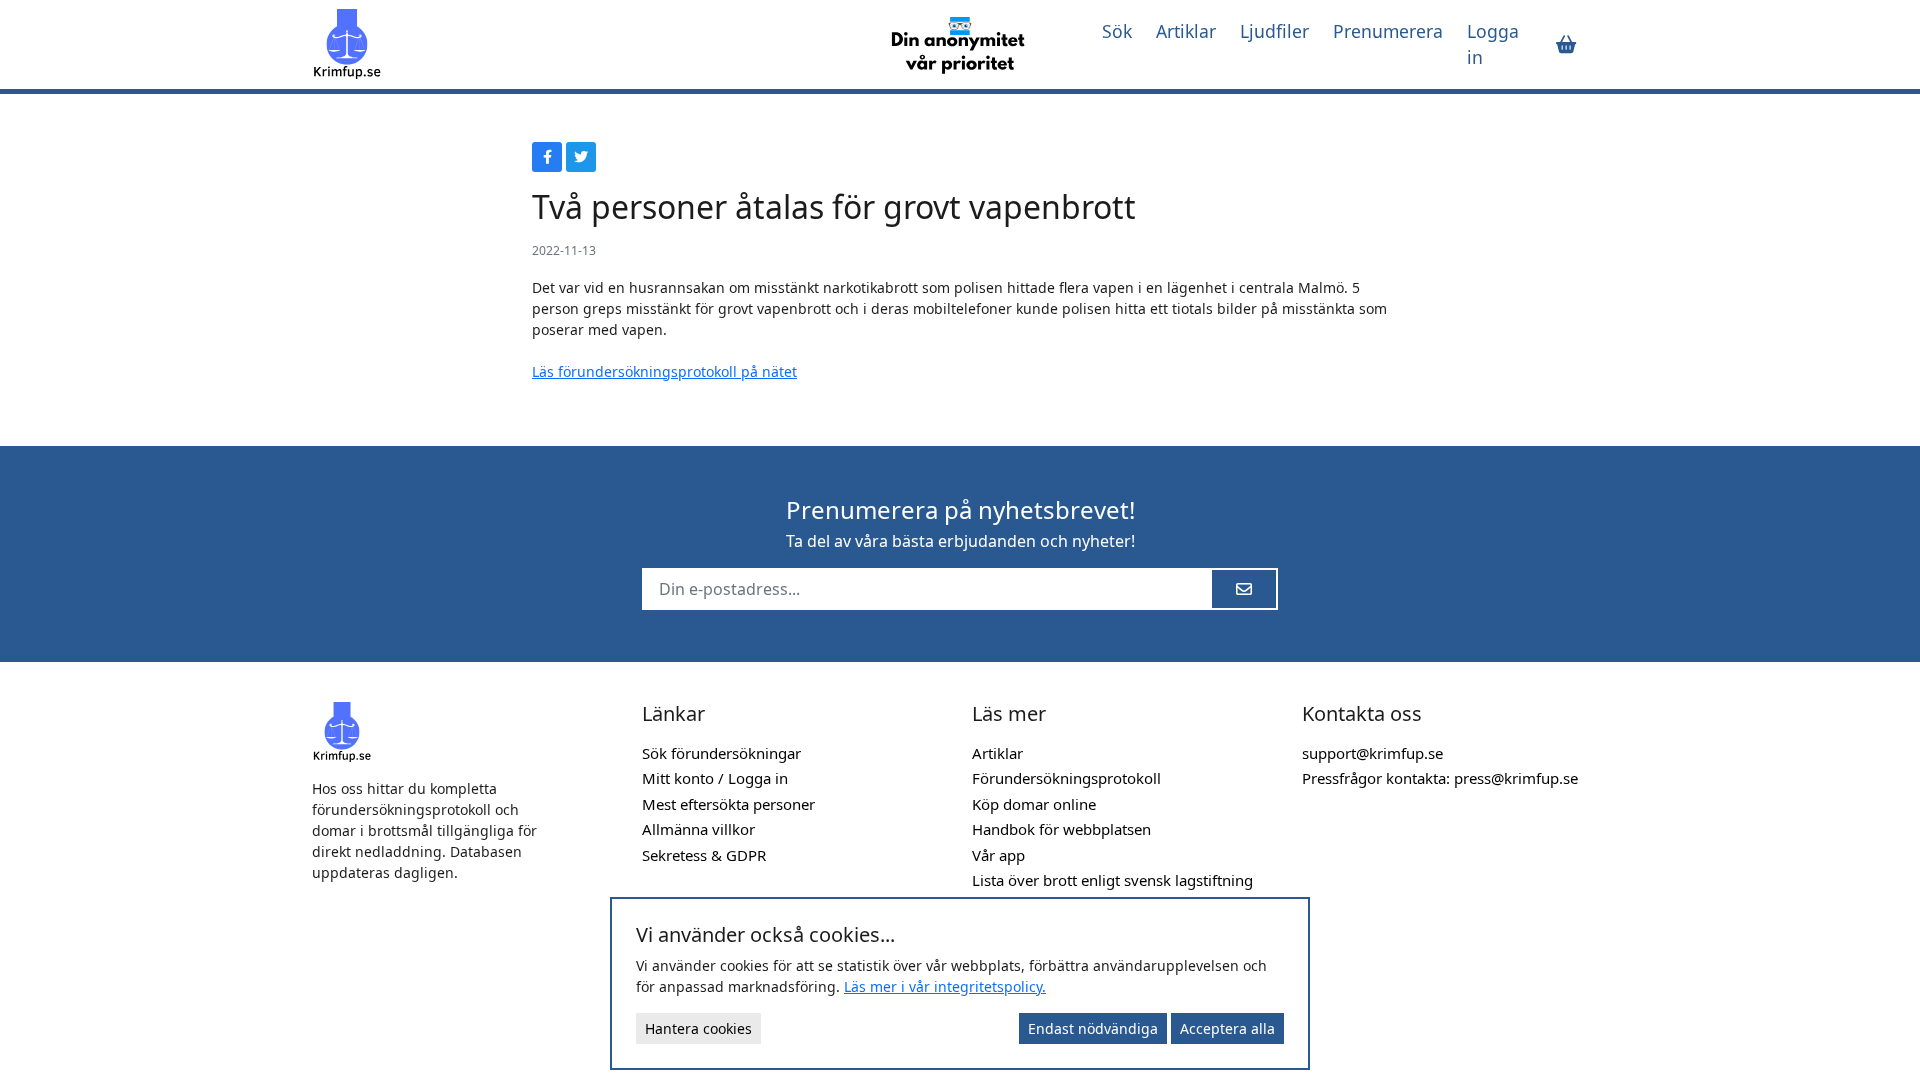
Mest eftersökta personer (728, 804)
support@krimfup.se (1372, 753)
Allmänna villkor (698, 829)
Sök (1117, 31)
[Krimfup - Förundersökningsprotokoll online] (582, 44)
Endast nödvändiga (1093, 1028)
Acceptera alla (1227, 1028)
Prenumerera (1388, 31)
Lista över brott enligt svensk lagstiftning (1112, 880)
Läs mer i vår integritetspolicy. (945, 986)
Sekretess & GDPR (704, 855)
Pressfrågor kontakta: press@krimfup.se (1440, 778)
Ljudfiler (1274, 31)
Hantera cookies (698, 1028)
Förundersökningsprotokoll (1066, 778)
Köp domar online (1034, 804)
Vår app (998, 855)
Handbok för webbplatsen (1061, 829)
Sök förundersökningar (721, 753)
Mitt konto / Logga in (715, 778)
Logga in (1493, 44)
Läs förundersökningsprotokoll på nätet (664, 371)
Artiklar (1186, 31)
